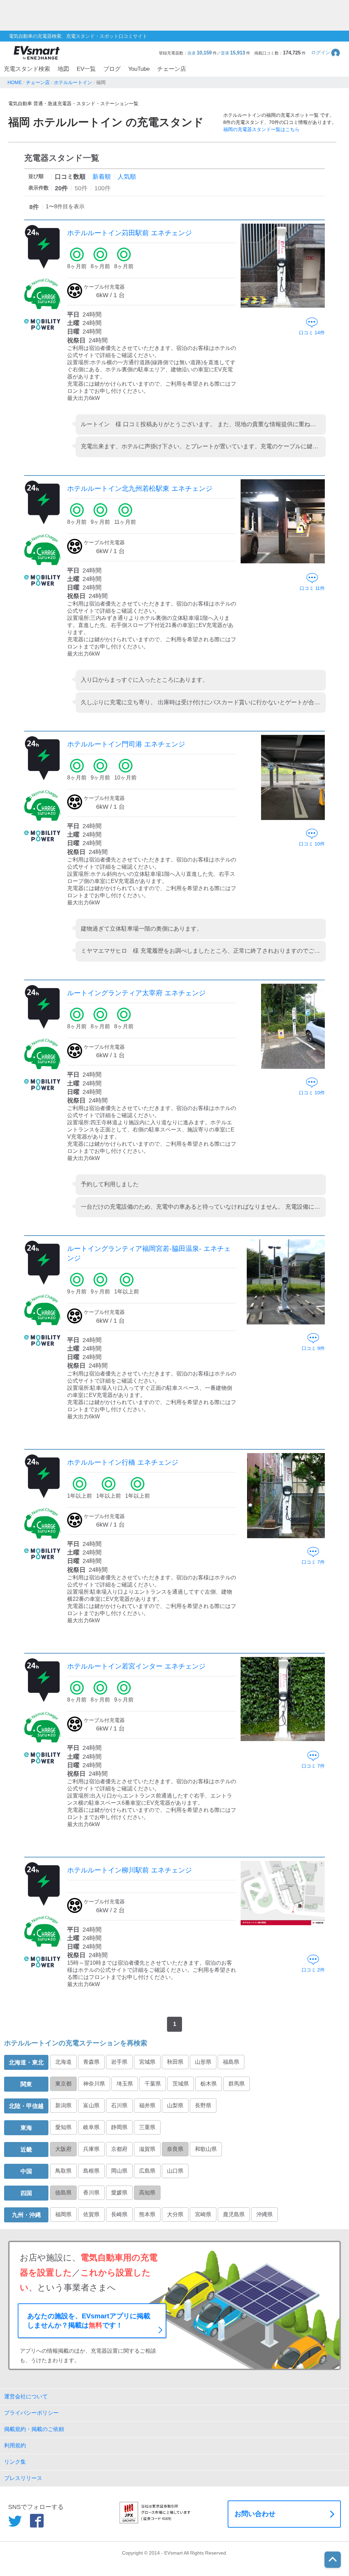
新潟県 (63, 2105)
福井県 (147, 2105)
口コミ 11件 (312, 588)
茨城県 (181, 2084)
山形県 (203, 2062)
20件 (61, 188)
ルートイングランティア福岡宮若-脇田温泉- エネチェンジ (149, 1253)
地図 (63, 69)
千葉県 (153, 2084)
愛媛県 (119, 2193)
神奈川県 (94, 2084)
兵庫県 (91, 2149)
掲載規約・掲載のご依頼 (34, 2429)
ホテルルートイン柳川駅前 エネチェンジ (130, 1870)
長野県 (203, 2105)
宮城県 (147, 2062)
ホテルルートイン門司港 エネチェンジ (126, 744)
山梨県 (175, 2105)
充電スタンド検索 (27, 69)
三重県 (147, 2127)
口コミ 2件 (313, 1970)
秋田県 (175, 2062)
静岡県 (119, 2127)
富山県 (91, 2105)
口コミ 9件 (313, 1348)
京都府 (119, 2149)
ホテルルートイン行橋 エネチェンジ (123, 1462)
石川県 (119, 2105)
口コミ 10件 (312, 844)
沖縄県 (264, 2214)
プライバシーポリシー (31, 2413)
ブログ (112, 69)
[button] (326, 53)
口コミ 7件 (313, 1562)
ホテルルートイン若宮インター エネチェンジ (136, 1666)
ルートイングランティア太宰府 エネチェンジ (136, 993)
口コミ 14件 (312, 333)
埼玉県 (125, 2084)
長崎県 (119, 2214)
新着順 (102, 177)
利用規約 (15, 2445)
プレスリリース (23, 2478)
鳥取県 (63, 2171)
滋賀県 (147, 2149)
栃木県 (209, 2084)
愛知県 (63, 2127)
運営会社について (26, 2396)
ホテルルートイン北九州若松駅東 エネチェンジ (140, 488)
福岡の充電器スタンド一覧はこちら (261, 129)
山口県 (175, 2171)
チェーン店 (172, 69)
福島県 (231, 2062)
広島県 (147, 2171)
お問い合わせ (255, 2514)
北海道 (63, 2062)
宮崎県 (203, 2214)
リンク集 (15, 2462)
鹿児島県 (234, 2214)
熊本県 (147, 2214)
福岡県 (63, 2214)
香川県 (91, 2193)
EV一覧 (86, 69)
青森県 (91, 2062)
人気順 (127, 177)
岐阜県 (91, 2127)
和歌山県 (206, 2149)
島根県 (91, 2171)
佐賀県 (91, 2214)
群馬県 (237, 2084)
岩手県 (119, 2062)
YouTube (139, 69)
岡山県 (119, 2171)
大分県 (175, 2214)
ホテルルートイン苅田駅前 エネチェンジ (130, 233)
